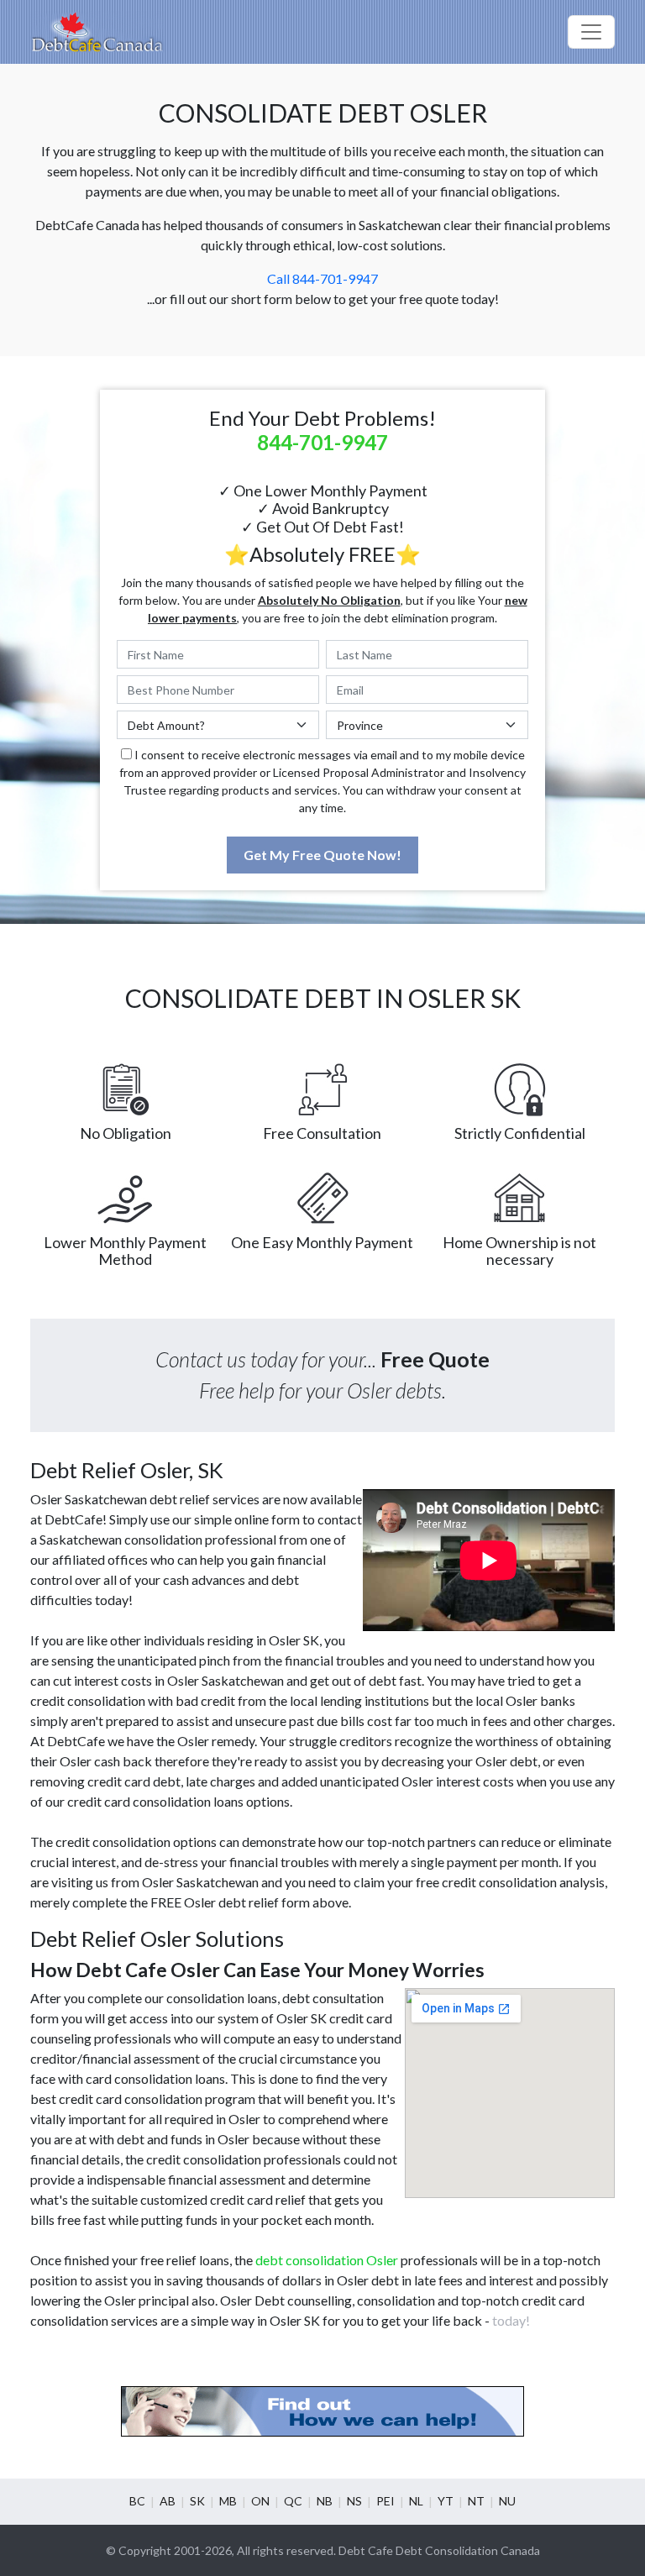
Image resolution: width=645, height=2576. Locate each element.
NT (476, 2501)
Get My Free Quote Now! (322, 855)
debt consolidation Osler (327, 2260)
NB (325, 2501)
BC (137, 2501)
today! (511, 2320)
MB (228, 2501)
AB (168, 2501)
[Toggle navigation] (591, 32)
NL (416, 2501)
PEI (385, 2501)
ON (260, 2501)
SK (197, 2501)
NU (507, 2501)
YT (446, 2501)
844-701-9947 (322, 442)
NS (354, 2501)
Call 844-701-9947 (322, 278)
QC (293, 2501)
